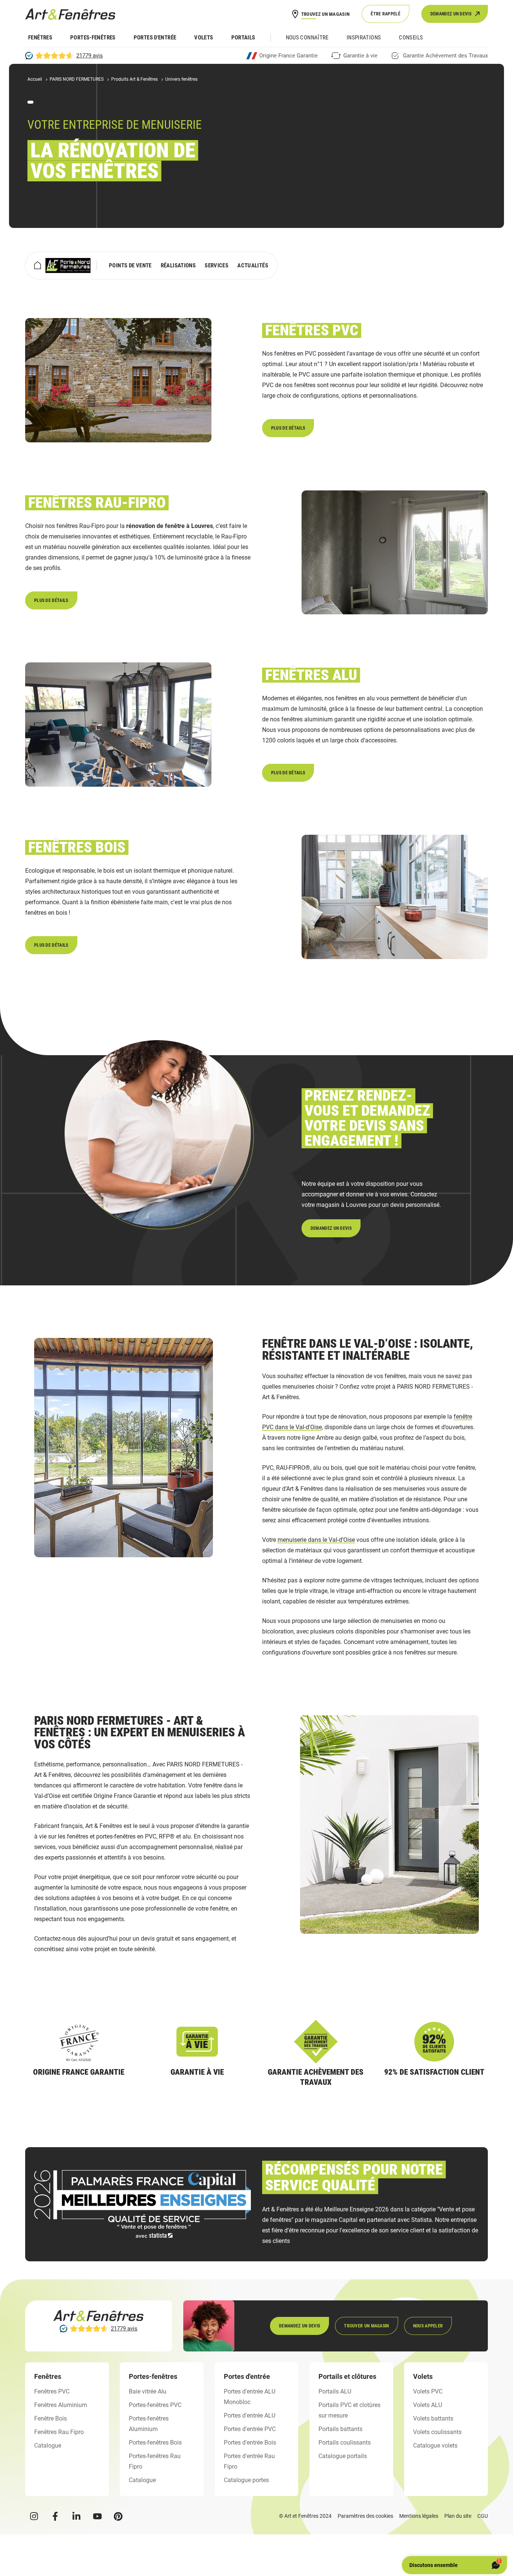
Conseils (411, 38)
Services (217, 265)
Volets (204, 38)
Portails (243, 38)
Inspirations (364, 38)
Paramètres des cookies (365, 2516)
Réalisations (178, 265)
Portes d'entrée (155, 38)
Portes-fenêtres (93, 38)
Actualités (253, 265)
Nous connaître (307, 38)
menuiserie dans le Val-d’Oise (316, 1540)
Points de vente (130, 265)
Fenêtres (40, 38)
